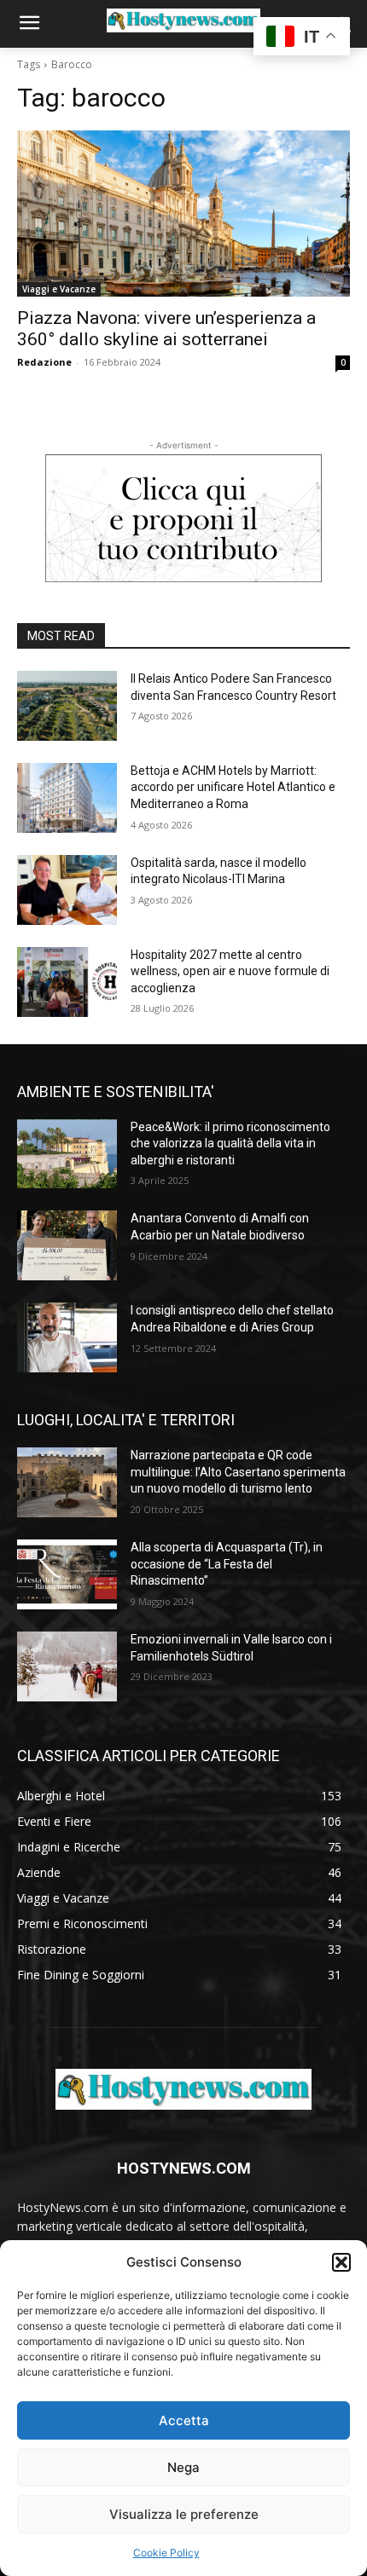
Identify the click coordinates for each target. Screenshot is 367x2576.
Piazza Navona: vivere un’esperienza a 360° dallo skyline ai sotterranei (166, 329)
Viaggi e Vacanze (59, 289)
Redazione (44, 362)
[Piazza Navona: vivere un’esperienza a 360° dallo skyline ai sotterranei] (183, 214)
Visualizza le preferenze (184, 2514)
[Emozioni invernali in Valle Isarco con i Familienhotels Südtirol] (67, 1666)
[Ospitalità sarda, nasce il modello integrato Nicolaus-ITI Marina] (67, 890)
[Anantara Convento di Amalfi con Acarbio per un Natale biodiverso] (67, 1245)
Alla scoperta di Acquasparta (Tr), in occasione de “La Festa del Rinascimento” (227, 1564)
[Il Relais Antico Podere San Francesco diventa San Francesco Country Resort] (67, 706)
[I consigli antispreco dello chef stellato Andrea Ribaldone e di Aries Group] (67, 1337)
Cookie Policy (166, 2553)
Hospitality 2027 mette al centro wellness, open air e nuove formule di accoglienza (230, 971)
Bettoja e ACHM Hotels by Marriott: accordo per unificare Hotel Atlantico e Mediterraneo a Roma (233, 787)
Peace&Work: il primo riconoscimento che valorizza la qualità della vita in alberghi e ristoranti (230, 1144)
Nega (183, 2467)
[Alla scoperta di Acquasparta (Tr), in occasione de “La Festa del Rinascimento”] (67, 1574)
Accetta (184, 2420)
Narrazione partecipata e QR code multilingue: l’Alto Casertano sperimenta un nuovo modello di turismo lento (238, 1472)
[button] (341, 2262)
